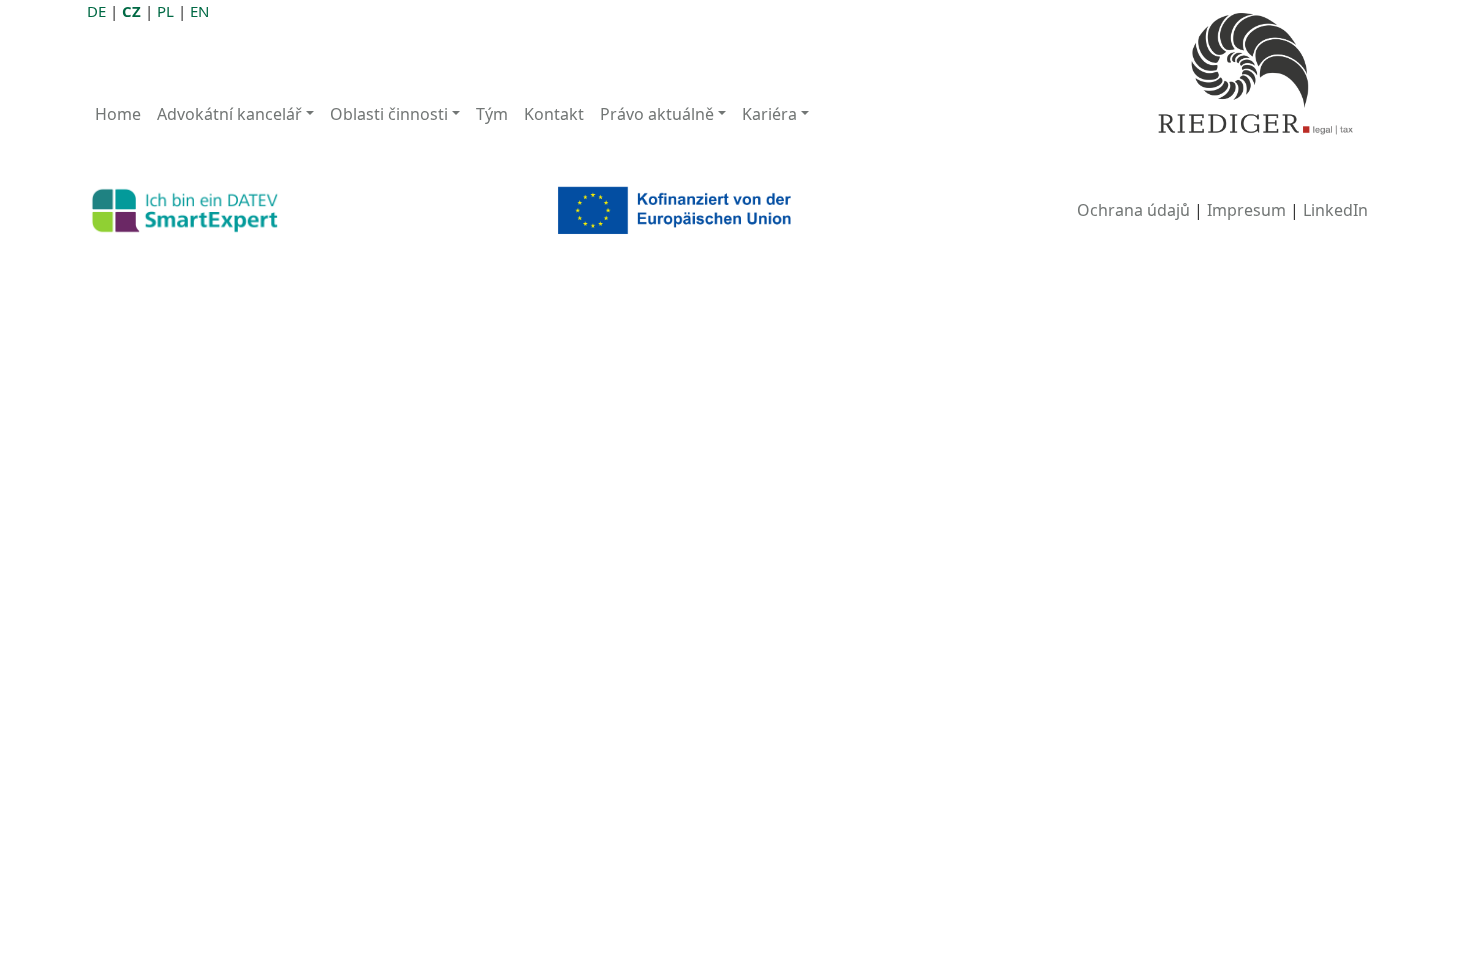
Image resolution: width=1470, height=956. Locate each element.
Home (118, 114)
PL (165, 11)
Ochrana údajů (1133, 210)
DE (96, 11)
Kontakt (554, 114)
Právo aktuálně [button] (657, 114)
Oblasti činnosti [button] (389, 114)
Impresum (1246, 210)
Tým (492, 114)
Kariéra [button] (769, 114)
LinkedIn (1335, 210)
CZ (131, 11)
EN (199, 11)
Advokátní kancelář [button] (229, 114)
